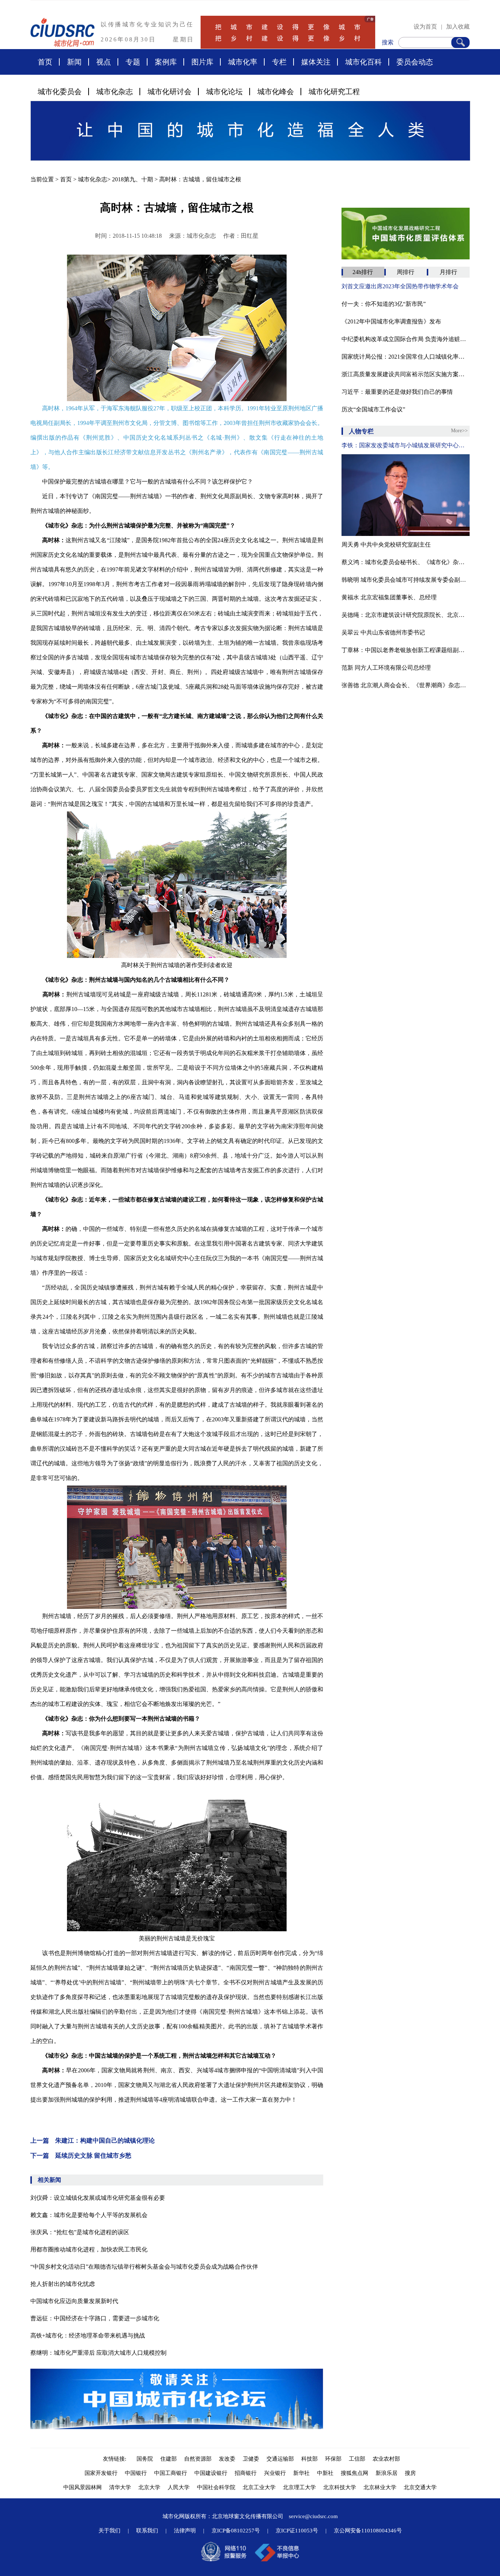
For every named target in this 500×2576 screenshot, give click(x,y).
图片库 (202, 62)
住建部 (169, 2459)
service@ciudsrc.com (313, 2516)
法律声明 (185, 2531)
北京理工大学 (299, 2487)
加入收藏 (458, 27)
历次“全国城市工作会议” (373, 409)
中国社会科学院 (216, 2487)
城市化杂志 (115, 92)
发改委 (227, 2459)
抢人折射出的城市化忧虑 (63, 2284)
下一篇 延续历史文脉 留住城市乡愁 (81, 2156)
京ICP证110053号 (297, 2531)
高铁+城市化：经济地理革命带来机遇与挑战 (88, 2336)
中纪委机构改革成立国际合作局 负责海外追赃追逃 (406, 339)
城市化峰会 (276, 92)
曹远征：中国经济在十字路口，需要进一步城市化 (95, 2318)
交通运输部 (280, 2459)
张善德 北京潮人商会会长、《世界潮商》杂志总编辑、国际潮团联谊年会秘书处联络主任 (406, 685)
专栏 (279, 62)
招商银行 (246, 2473)
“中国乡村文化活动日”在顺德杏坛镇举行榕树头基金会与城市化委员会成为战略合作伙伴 (144, 2267)
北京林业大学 (380, 2487)
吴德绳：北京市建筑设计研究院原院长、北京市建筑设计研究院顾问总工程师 (406, 615)
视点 (104, 62)
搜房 (410, 2473)
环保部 (333, 2459)
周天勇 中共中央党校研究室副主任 (386, 545)
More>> (459, 431)
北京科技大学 (340, 2487)
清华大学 (120, 2487)
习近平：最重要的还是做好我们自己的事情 (397, 392)
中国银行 (136, 2473)
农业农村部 (386, 2459)
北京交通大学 (420, 2487)
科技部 (309, 2459)
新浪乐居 (387, 2473)
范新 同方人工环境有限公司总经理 (386, 668)
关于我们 (109, 2531)
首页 (45, 62)
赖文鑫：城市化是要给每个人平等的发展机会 (89, 2215)
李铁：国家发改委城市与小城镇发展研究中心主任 (406, 445)
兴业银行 (275, 2473)
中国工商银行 (171, 2473)
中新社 (325, 2473)
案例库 (166, 62)
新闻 (74, 62)
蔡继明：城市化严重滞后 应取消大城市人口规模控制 (98, 2353)
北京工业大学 (259, 2487)
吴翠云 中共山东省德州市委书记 (383, 632)
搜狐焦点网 (355, 2473)
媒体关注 (316, 62)
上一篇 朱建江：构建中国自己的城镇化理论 (93, 2141)
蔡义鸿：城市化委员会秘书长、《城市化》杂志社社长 (406, 562)
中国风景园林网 (83, 2487)
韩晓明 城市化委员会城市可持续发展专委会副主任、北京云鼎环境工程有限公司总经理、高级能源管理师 (406, 580)
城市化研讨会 (169, 92)
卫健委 (251, 2459)
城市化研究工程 (334, 92)
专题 (133, 62)
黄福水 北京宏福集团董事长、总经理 (389, 597)
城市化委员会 (60, 92)
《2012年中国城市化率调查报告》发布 (391, 321)
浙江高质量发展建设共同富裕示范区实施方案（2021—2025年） (406, 374)
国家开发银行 (101, 2473)
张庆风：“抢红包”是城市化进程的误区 (80, 2232)
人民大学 (179, 2487)
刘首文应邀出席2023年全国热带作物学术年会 (400, 286)
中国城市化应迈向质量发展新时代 (74, 2301)
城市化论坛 (224, 92)
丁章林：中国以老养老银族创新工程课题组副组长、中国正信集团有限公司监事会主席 (406, 650)
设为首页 (425, 27)
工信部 (357, 2459)
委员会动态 (415, 62)
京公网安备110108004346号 (368, 2531)
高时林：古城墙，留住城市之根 (200, 179)
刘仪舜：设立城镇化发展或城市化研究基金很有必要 (98, 2198)
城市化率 (243, 62)
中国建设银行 (211, 2473)
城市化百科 (363, 62)
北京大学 (149, 2487)
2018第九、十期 (133, 179)
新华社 (301, 2473)
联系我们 (147, 2531)
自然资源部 (198, 2459)
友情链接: (116, 2459)
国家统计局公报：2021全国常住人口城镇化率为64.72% (406, 357)
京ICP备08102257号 (236, 2531)
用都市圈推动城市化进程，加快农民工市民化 (89, 2249)
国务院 (145, 2459)
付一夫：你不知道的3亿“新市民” (384, 304)
